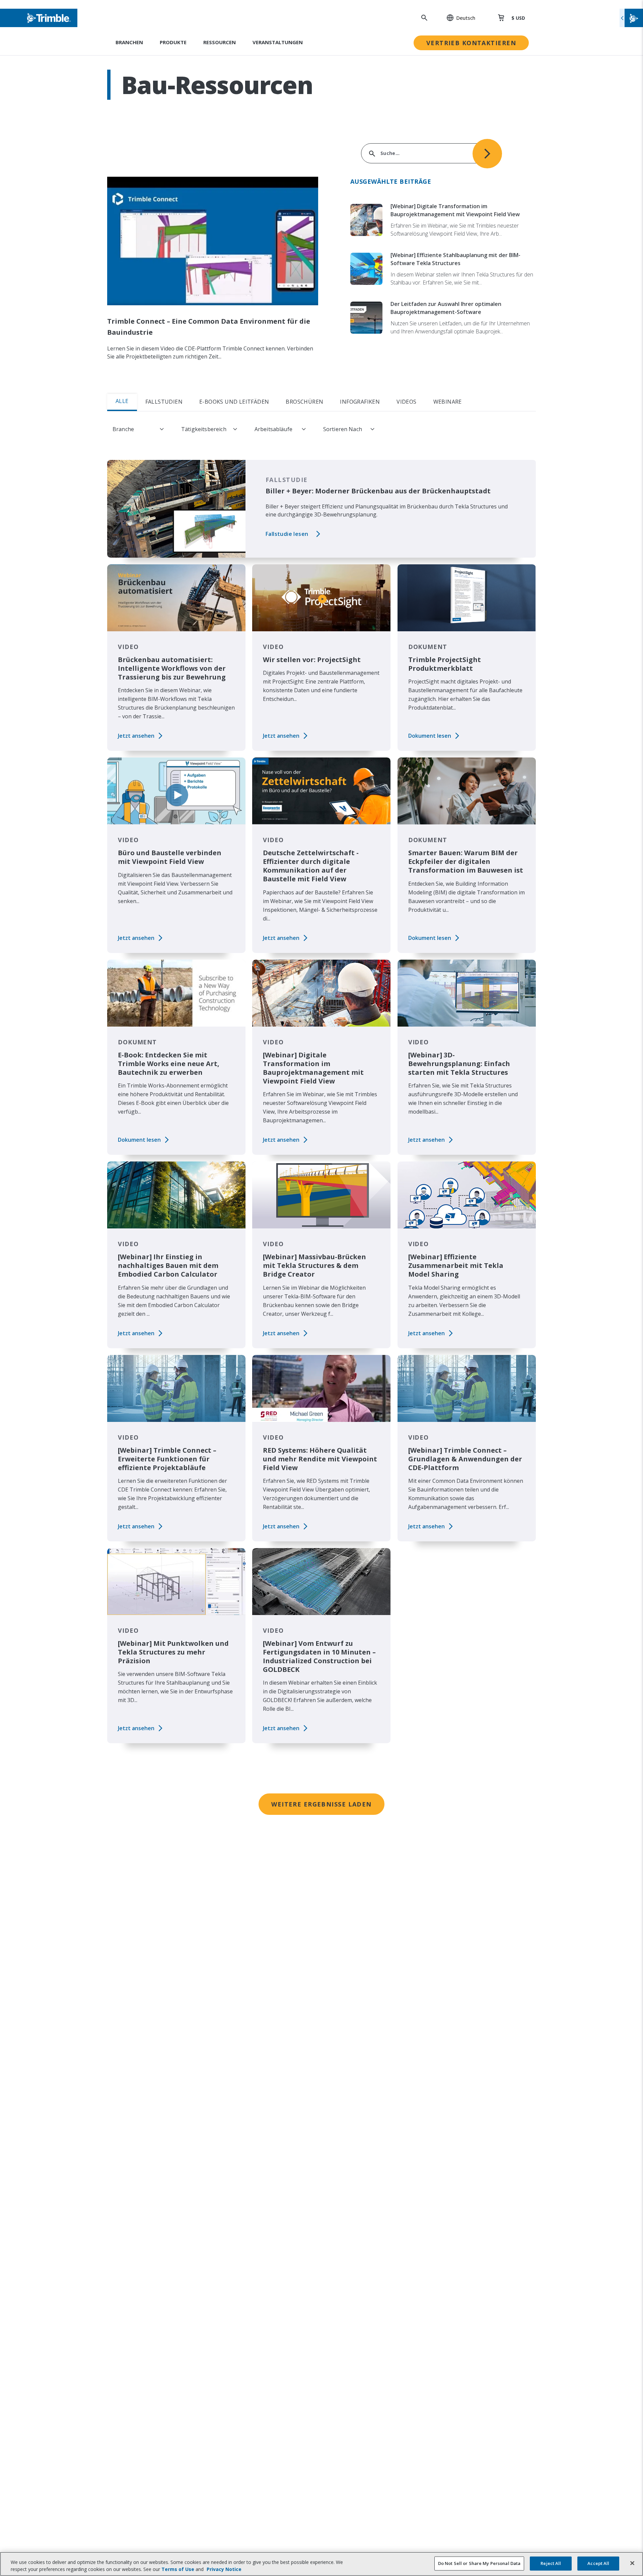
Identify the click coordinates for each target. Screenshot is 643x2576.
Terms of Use (178, 2569)
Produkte (173, 42)
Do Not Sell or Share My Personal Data (479, 2563)
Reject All (551, 2563)
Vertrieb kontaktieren (471, 43)
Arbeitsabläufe (273, 429)
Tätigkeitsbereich (204, 429)
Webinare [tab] (448, 402)
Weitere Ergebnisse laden (321, 1804)
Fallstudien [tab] (164, 402)
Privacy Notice (224, 2569)
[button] (457, 18)
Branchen (129, 42)
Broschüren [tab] (304, 402)
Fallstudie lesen (287, 534)
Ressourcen (220, 42)
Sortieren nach (343, 429)
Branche (123, 429)
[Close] (632, 2563)
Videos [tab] (406, 402)
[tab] (479, 402)
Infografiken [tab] (360, 402)
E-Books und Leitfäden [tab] (234, 402)
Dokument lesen (430, 736)
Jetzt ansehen (136, 736)
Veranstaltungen (278, 42)
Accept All (598, 2563)
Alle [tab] (122, 401)
